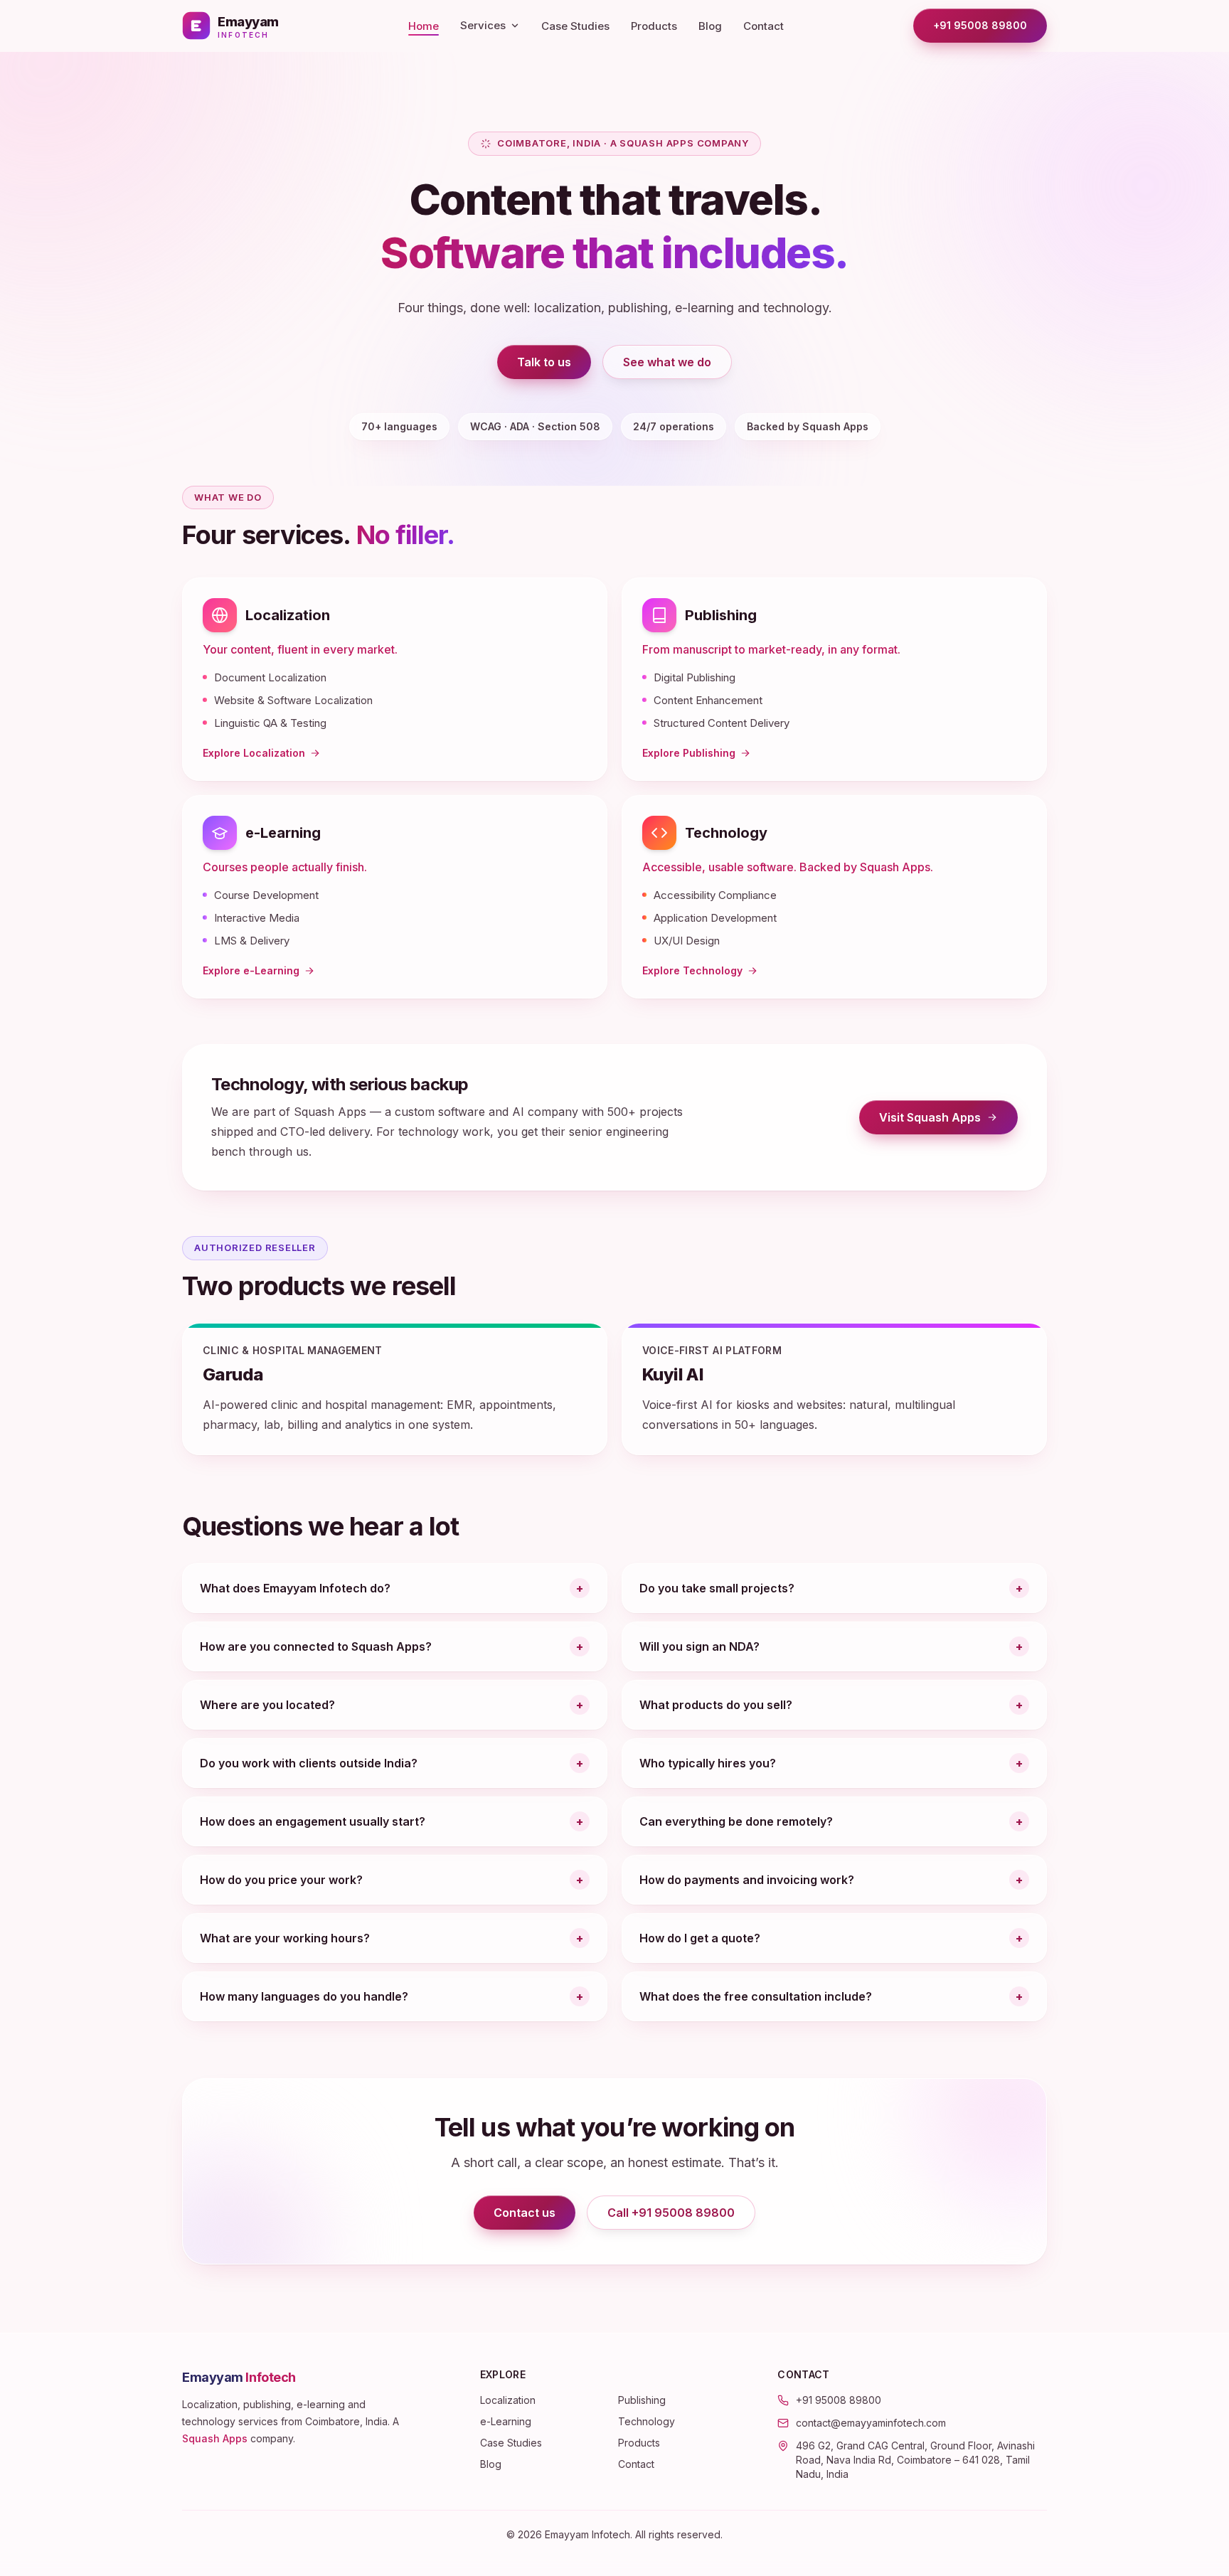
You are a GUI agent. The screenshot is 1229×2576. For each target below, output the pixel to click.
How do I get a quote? (700, 1938)
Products (654, 26)
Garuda (233, 1374)
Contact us (525, 2213)
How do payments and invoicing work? (747, 1880)
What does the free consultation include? (756, 1996)
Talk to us (544, 362)
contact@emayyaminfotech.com (871, 2423)
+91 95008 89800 (980, 25)
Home (424, 26)
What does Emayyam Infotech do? (295, 1588)
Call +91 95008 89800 (671, 2213)
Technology (726, 833)
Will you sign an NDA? (699, 1646)
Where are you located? (267, 1705)
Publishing (721, 615)
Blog (710, 26)
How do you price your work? (281, 1880)
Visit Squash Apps (948, 1121)
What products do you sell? (716, 1705)
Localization (288, 615)
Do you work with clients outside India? (309, 1763)
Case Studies (575, 26)
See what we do (667, 362)
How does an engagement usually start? (313, 1821)
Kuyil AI (673, 1374)
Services (483, 25)
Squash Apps (215, 2438)
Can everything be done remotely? (736, 1821)
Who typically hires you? (708, 1763)
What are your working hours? (285, 1938)
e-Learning (283, 833)
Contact (764, 26)
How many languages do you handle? (304, 1996)
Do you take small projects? (717, 1588)
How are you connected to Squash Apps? (316, 1646)
